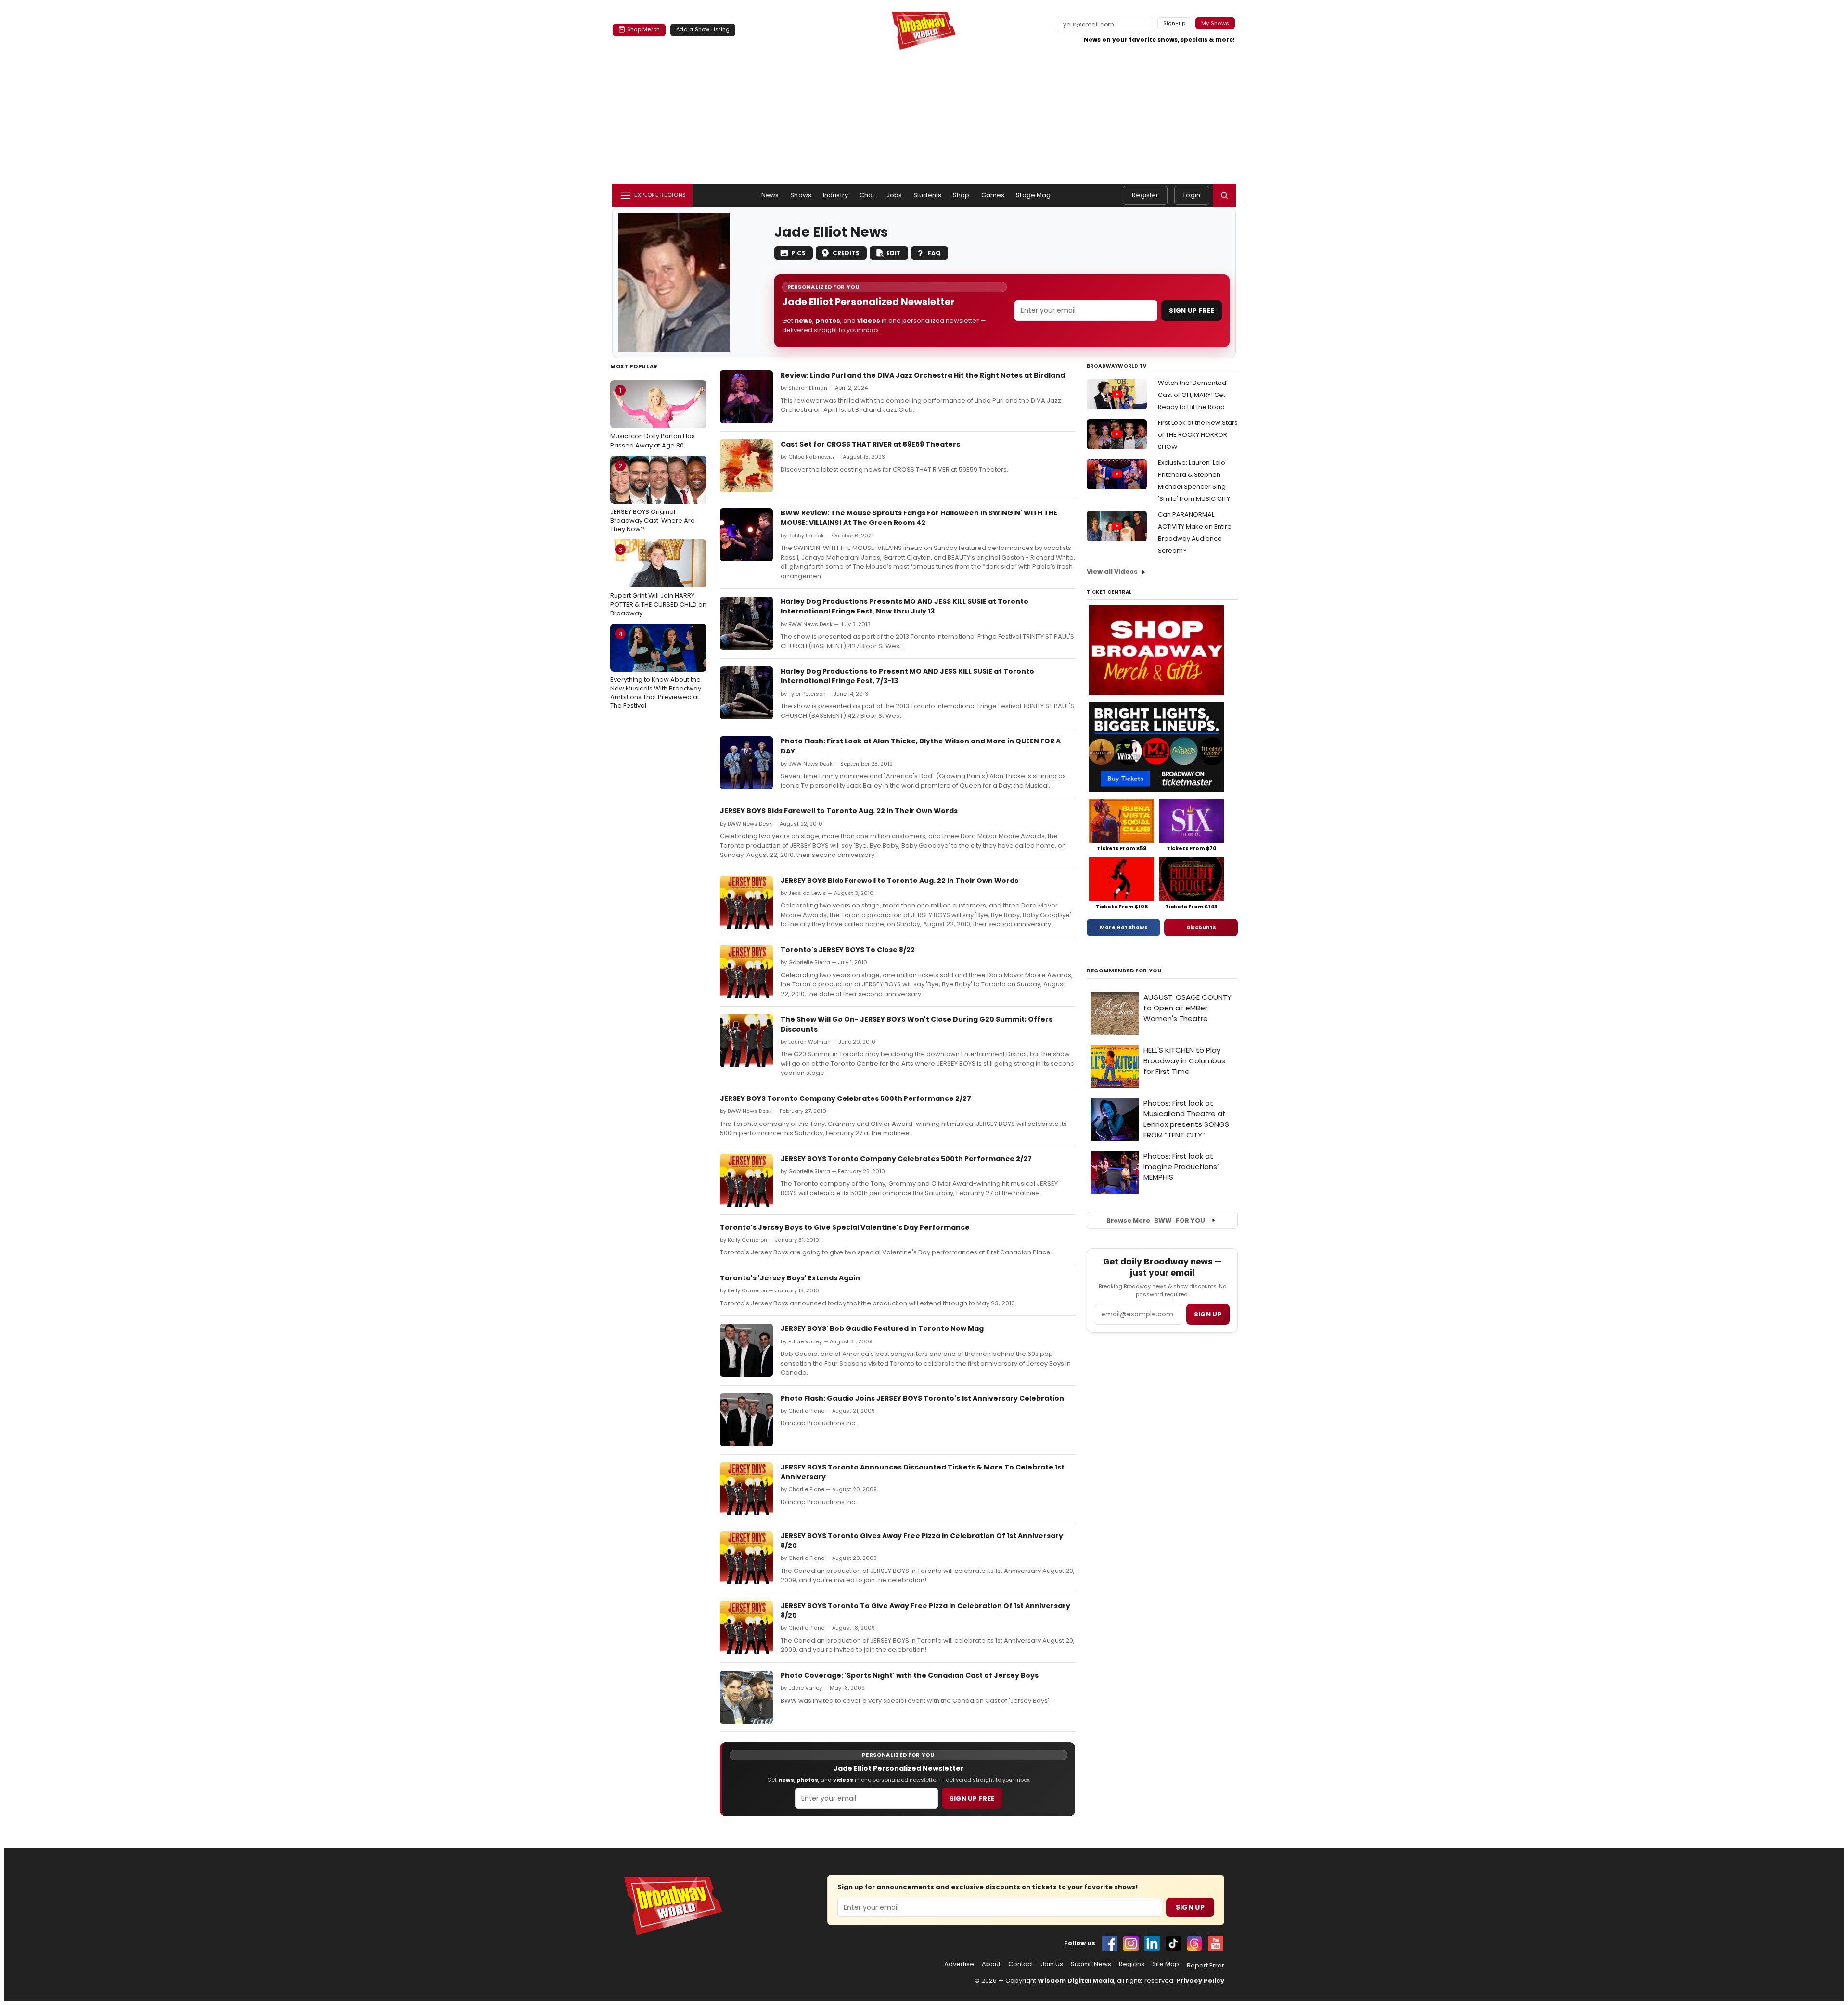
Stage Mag (1033, 195)
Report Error (1206, 1966)
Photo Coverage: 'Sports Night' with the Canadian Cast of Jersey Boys (910, 1675)
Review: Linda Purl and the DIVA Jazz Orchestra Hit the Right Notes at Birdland (923, 375)
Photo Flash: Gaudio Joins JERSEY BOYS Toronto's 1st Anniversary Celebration (922, 1398)
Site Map (1166, 1964)
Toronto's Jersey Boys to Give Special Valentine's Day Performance (845, 1227)
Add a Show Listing (703, 29)
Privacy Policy (1200, 1981)
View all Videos (1112, 571)
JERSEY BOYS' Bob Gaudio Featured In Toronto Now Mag (882, 1328)
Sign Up (1190, 1907)
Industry (835, 195)
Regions (1132, 1964)
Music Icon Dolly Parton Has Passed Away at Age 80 (653, 418)
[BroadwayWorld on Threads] (1194, 1943)
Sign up (1208, 1314)
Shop (961, 195)
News (770, 195)
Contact (1021, 1964)
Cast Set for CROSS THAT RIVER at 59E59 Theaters (870, 444)
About (991, 1964)
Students (927, 195)
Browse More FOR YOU (1156, 1220)
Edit (894, 253)
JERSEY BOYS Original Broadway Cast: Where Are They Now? (653, 498)
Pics (798, 253)
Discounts (1201, 927)
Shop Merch (643, 29)
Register (1145, 195)
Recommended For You (1124, 971)
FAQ (934, 253)
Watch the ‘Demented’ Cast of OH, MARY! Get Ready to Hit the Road (1193, 395)
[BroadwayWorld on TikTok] (1173, 1943)
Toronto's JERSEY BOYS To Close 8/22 (848, 950)
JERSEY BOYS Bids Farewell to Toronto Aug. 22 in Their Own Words (839, 811)
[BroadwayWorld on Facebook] (1110, 1943)
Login (1192, 195)
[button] (1224, 195)
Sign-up (1174, 23)
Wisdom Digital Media (1076, 1981)
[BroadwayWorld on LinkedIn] (1152, 1943)
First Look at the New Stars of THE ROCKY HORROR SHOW (1198, 435)
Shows (801, 195)
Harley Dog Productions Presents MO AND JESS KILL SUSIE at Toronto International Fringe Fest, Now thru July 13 (905, 606)
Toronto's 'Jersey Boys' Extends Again (790, 1278)
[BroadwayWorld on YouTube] (1216, 1943)
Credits (846, 253)
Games (993, 195)
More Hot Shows (1124, 927)
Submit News (1091, 1964)
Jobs (894, 195)
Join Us (1052, 1964)
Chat (867, 195)
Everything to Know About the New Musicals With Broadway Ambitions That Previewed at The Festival (656, 670)
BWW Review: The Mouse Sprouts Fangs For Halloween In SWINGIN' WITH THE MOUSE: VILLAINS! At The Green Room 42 (919, 518)
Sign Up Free (1192, 311)
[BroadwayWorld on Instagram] (1131, 1943)
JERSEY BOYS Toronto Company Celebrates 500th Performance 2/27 (846, 1098)
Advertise (959, 1964)
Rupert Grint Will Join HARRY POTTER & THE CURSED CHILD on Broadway (658, 581)
